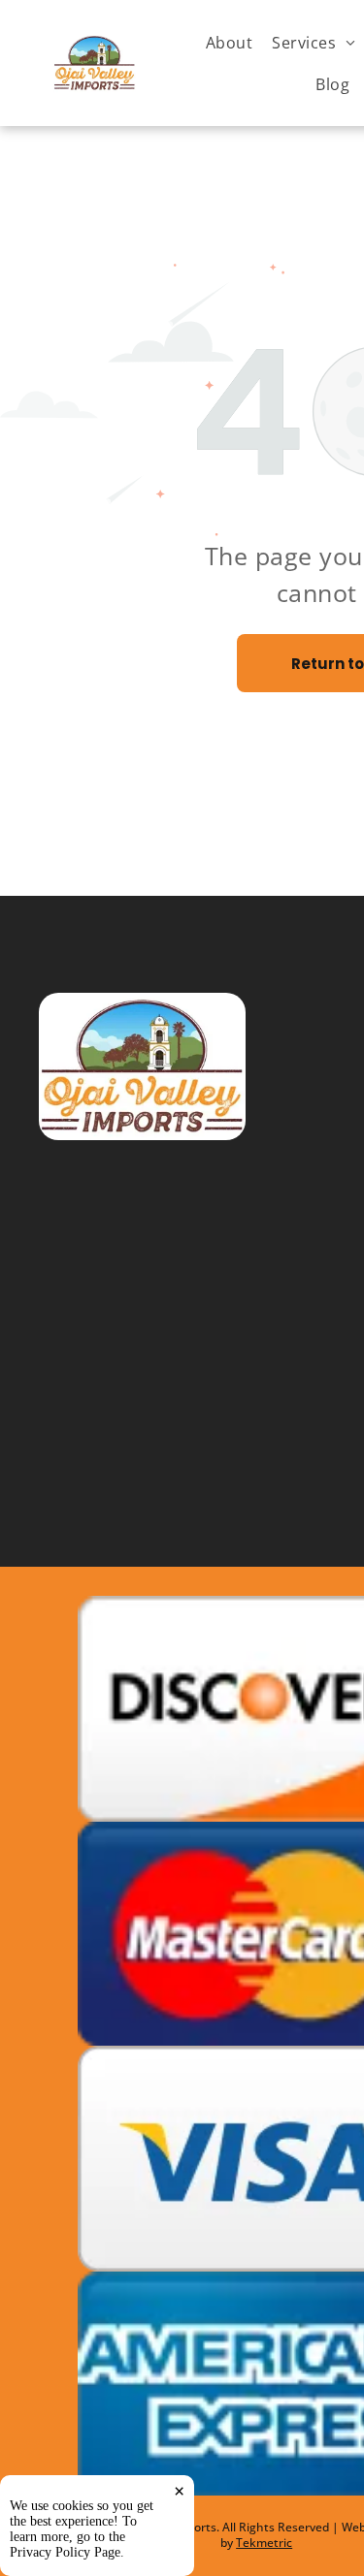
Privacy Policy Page (65, 2552)
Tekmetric (264, 2543)
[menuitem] (229, 42)
